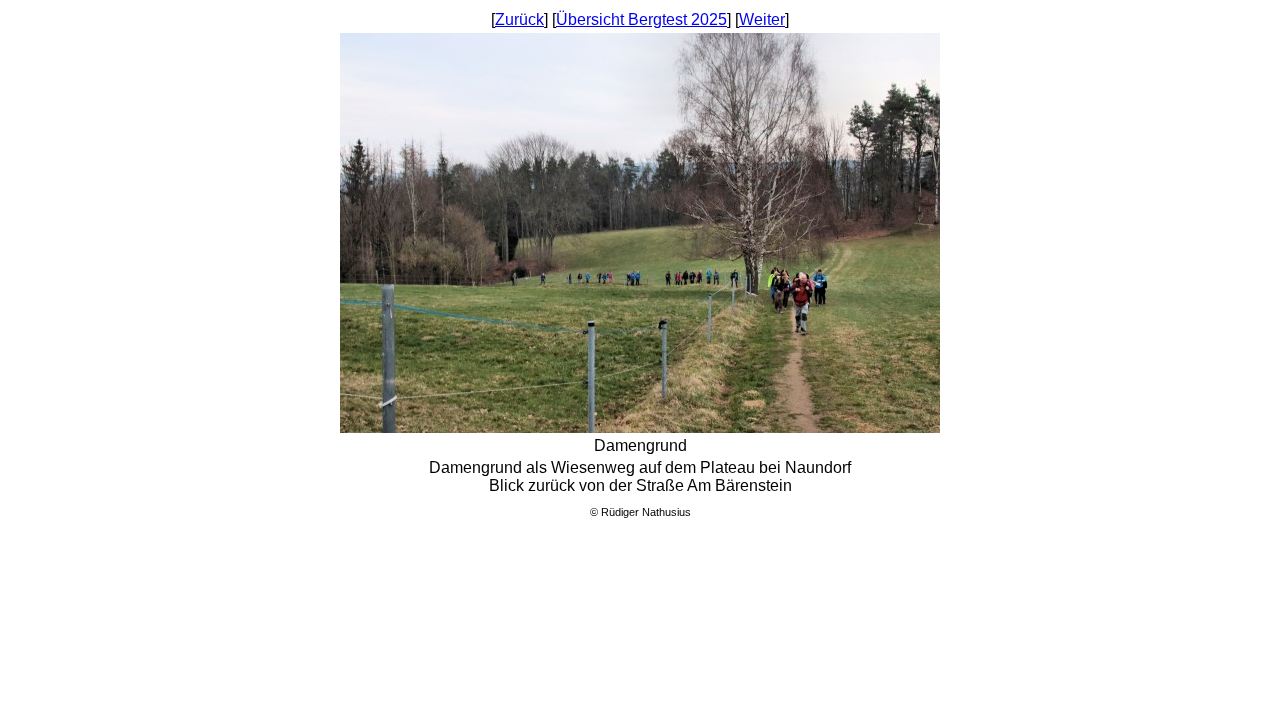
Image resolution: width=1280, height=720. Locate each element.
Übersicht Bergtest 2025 (641, 19)
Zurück (519, 19)
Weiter (762, 19)
